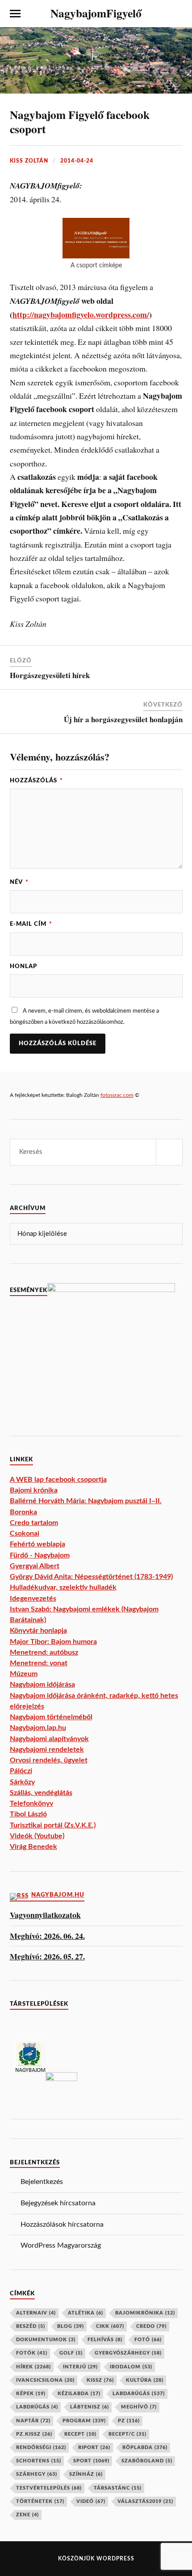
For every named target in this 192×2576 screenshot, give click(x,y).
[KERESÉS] (169, 1152)
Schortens (39, 2461)
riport (94, 2447)
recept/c (127, 2434)
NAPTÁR (33, 2421)
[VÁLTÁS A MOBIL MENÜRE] (15, 14)
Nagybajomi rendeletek (47, 1750)
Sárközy (22, 1782)
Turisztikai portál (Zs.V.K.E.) (53, 1825)
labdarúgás (139, 2394)
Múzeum (24, 1674)
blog (71, 2326)
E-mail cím (31, 924)
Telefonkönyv (31, 1803)
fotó (148, 2340)
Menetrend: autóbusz (44, 1652)
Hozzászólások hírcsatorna (62, 2224)
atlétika (86, 2313)
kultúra (145, 2380)
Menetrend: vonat (39, 1663)
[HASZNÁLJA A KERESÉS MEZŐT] (177, 14)
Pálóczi (21, 1771)
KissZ (100, 2380)
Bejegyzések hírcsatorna (58, 2203)
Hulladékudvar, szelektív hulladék (63, 1587)
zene (27, 2515)
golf (71, 2353)
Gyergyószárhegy (128, 2353)
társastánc (118, 2488)
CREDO (151, 2326)
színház (86, 2474)
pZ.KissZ (34, 2434)
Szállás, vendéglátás (41, 1793)
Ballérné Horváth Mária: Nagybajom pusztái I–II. (86, 1501)
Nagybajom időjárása (42, 1685)
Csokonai (25, 1533)
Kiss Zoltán (29, 161)
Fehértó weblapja (38, 1544)
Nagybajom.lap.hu (38, 1728)
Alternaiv (36, 2313)
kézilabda (79, 2394)
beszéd (31, 2326)
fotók (32, 2353)
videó (91, 2501)
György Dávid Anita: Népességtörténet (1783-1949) (91, 1577)
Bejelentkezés (42, 2182)
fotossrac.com (117, 1095)
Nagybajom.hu (58, 1895)
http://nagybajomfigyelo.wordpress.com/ (81, 315)
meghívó (139, 2407)
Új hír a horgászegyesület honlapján (123, 719)
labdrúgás (37, 2407)
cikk (110, 2326)
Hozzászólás (36, 781)
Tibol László (28, 1814)
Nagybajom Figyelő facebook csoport (80, 122)
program (84, 2421)
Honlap (23, 966)
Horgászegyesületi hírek (50, 675)
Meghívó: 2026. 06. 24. (47, 1936)
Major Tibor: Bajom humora (53, 1642)
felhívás (105, 2340)
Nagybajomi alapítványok (49, 1739)
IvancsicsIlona (45, 2380)
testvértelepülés (49, 2488)
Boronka (23, 1512)
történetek (40, 2501)
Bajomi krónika (34, 1490)
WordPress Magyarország (61, 2245)
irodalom (131, 2367)
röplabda (145, 2447)
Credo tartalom (34, 1523)
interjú (80, 2367)
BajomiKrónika (145, 2313)
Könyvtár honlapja (38, 1631)
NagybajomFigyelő (96, 13)
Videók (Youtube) (37, 1836)
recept (80, 2434)
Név (19, 882)
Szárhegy (37, 2474)
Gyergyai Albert (35, 1566)
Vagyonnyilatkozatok (45, 1915)
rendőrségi (41, 2447)
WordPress (115, 2559)
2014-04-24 (77, 161)
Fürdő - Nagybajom (40, 1555)
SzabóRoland (147, 2461)
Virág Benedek (33, 1847)
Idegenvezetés (33, 1599)
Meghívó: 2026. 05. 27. (47, 1957)
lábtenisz (90, 2407)
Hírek (33, 2367)
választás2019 (145, 2501)
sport (91, 2461)
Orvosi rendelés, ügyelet (49, 1760)
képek (31, 2394)
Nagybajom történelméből (51, 1717)
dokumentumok (46, 2340)
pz (129, 2421)
